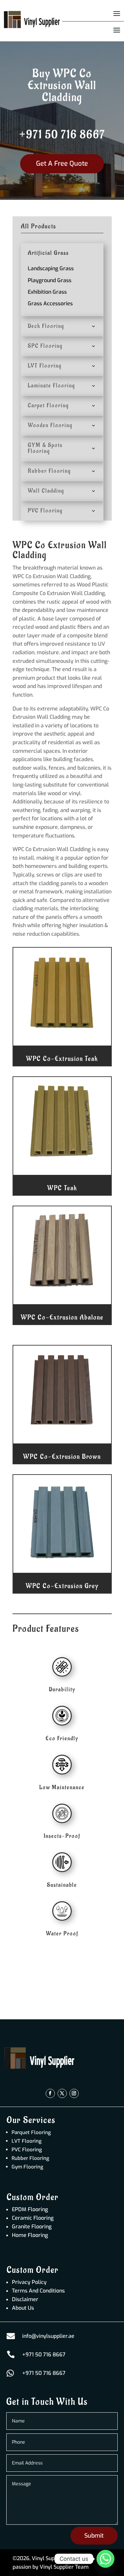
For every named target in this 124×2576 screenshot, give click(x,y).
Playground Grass (50, 280)
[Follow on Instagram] (74, 2093)
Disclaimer (25, 2299)
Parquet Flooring (31, 2132)
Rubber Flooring (30, 2158)
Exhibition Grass (47, 292)
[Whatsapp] (105, 2559)
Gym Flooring (27, 2167)
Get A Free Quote (62, 164)
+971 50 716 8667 (62, 135)
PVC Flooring (27, 2150)
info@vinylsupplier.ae (48, 2336)
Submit (94, 2536)
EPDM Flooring (30, 2209)
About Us (23, 2308)
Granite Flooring (32, 2227)
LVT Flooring (27, 2141)
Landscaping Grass (51, 268)
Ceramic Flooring (33, 2218)
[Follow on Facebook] (50, 2093)
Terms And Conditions (38, 2291)
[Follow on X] (62, 2093)
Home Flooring (30, 2235)
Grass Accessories (50, 303)
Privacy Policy (29, 2282)
